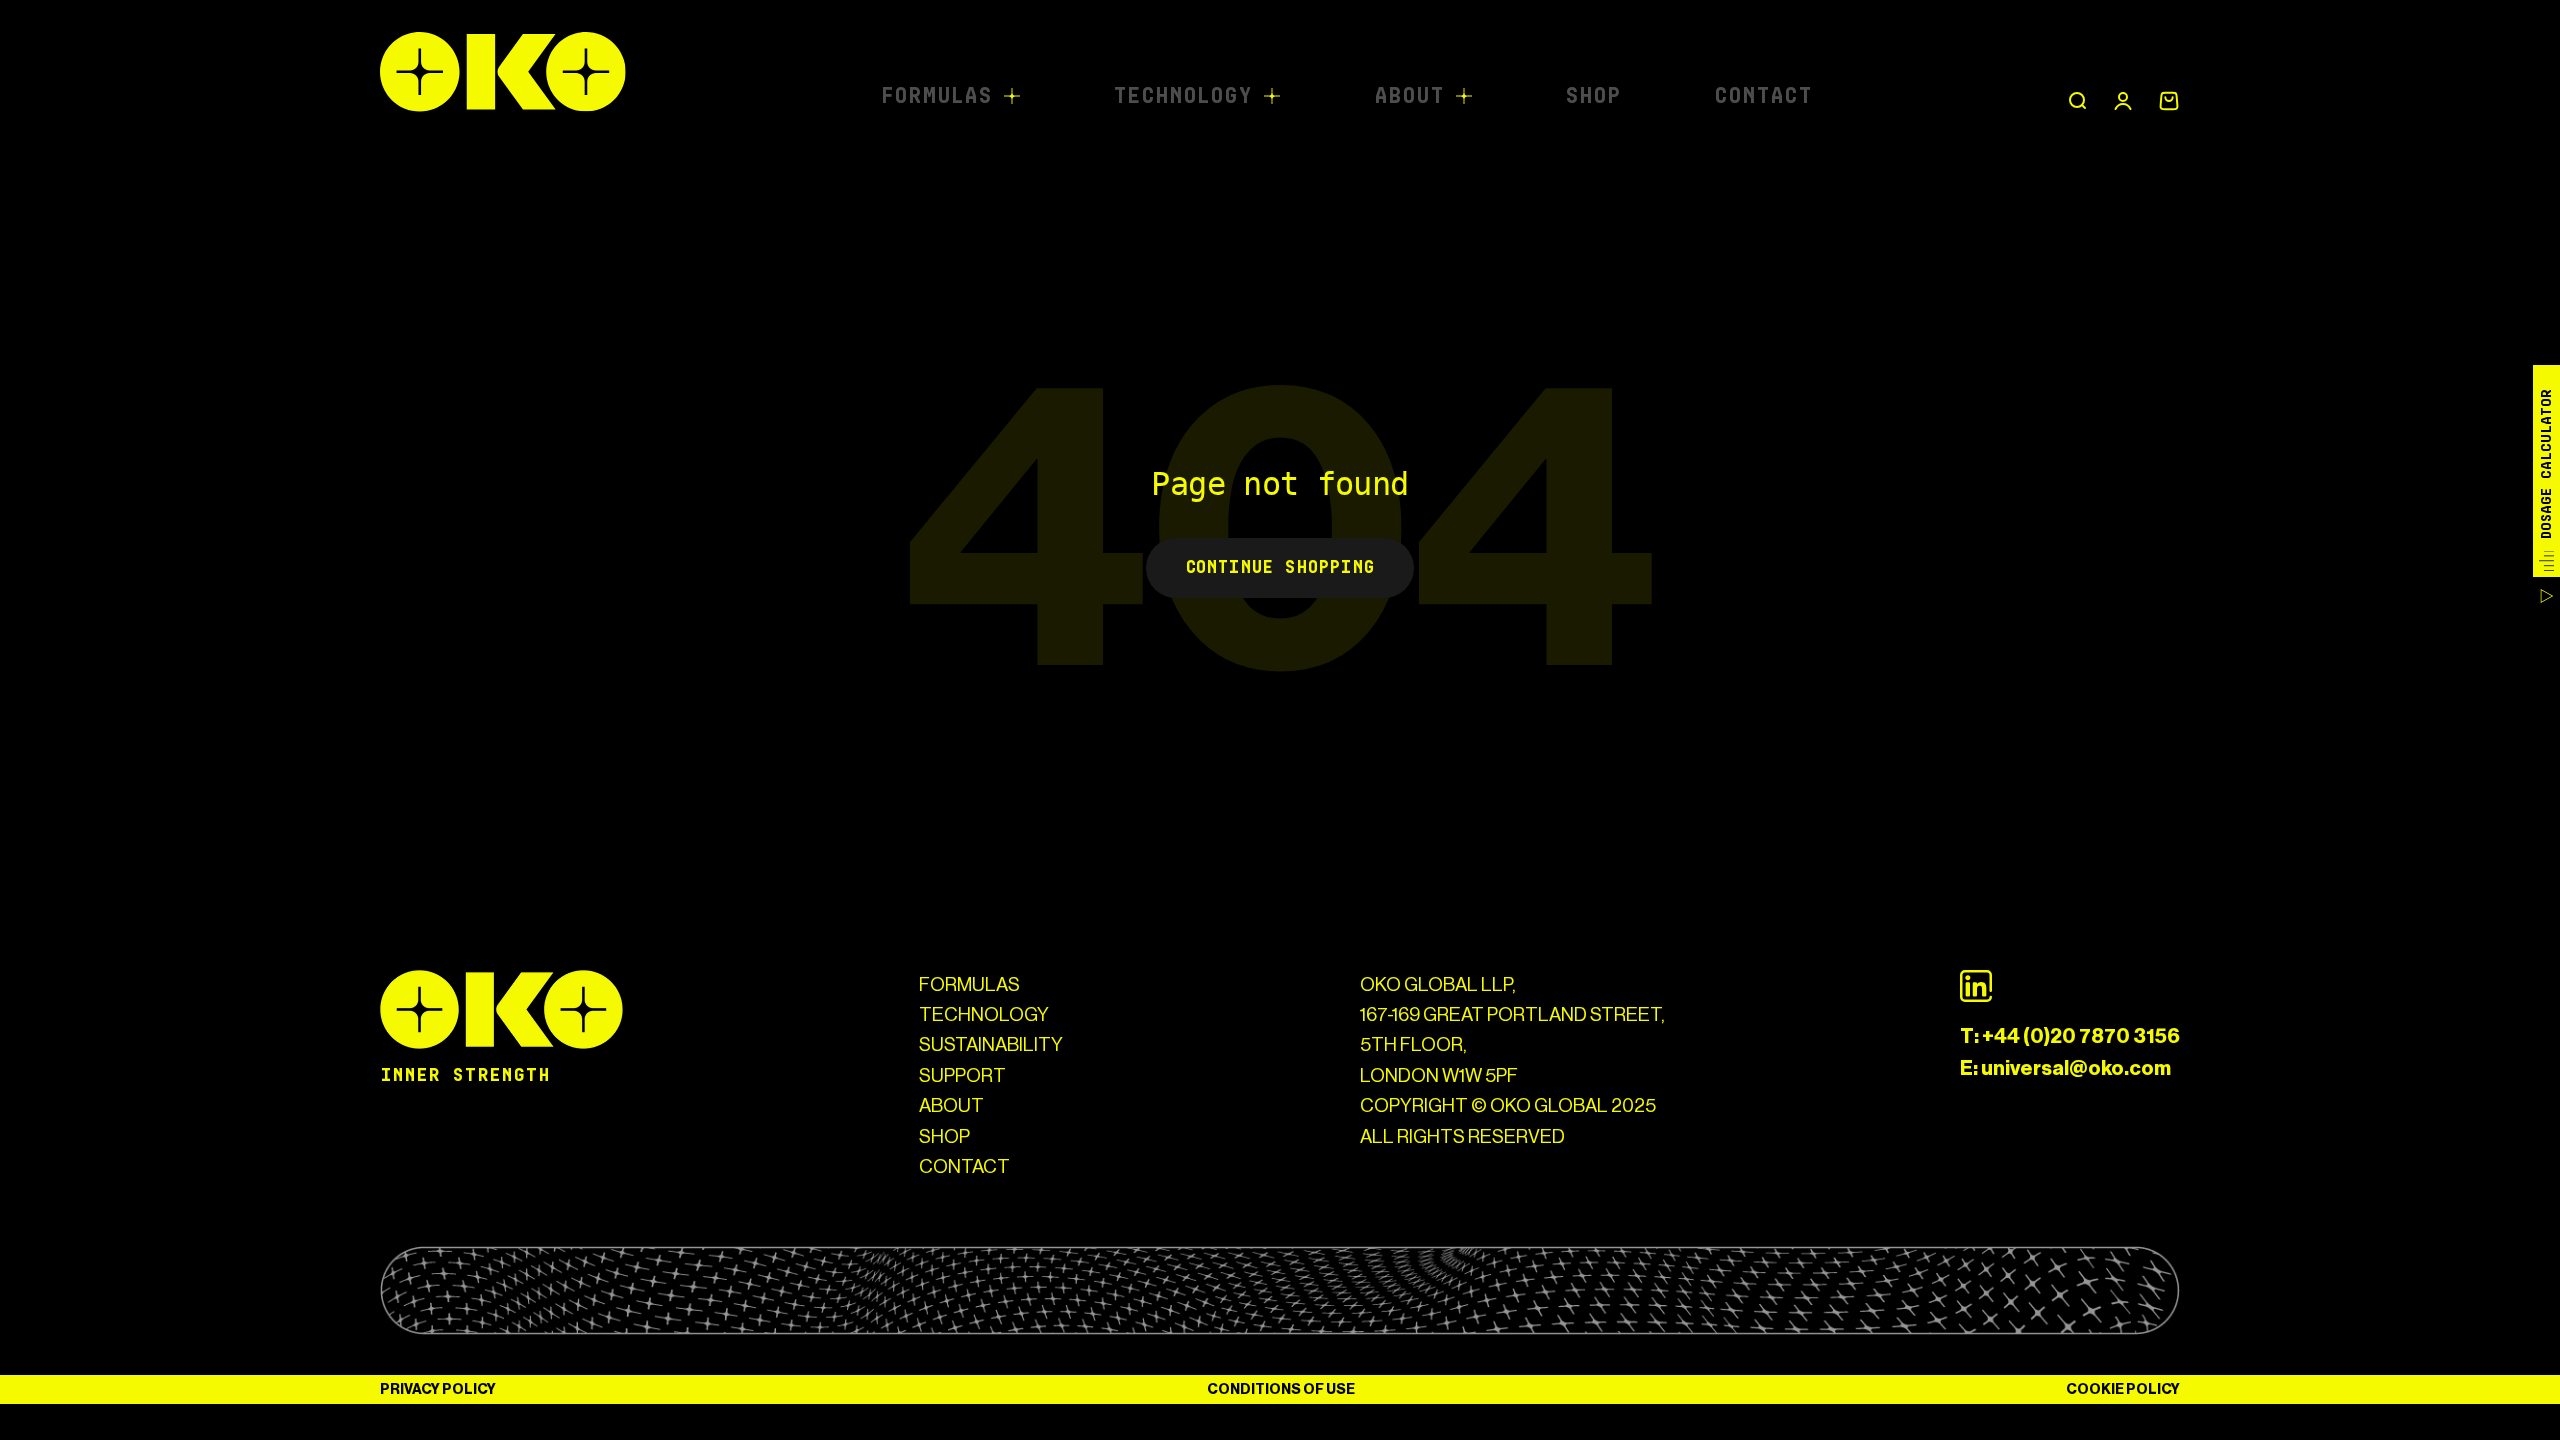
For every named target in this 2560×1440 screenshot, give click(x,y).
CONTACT (964, 1166)
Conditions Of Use (1281, 1389)
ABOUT (951, 1105)
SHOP (944, 1136)
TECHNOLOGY (984, 1014)
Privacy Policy (438, 1389)
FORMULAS (969, 984)
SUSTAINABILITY (991, 1044)
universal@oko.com (2076, 1068)
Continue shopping (1280, 567)
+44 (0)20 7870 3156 (2081, 1036)
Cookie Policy (2123, 1389)
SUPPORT (962, 1075)
